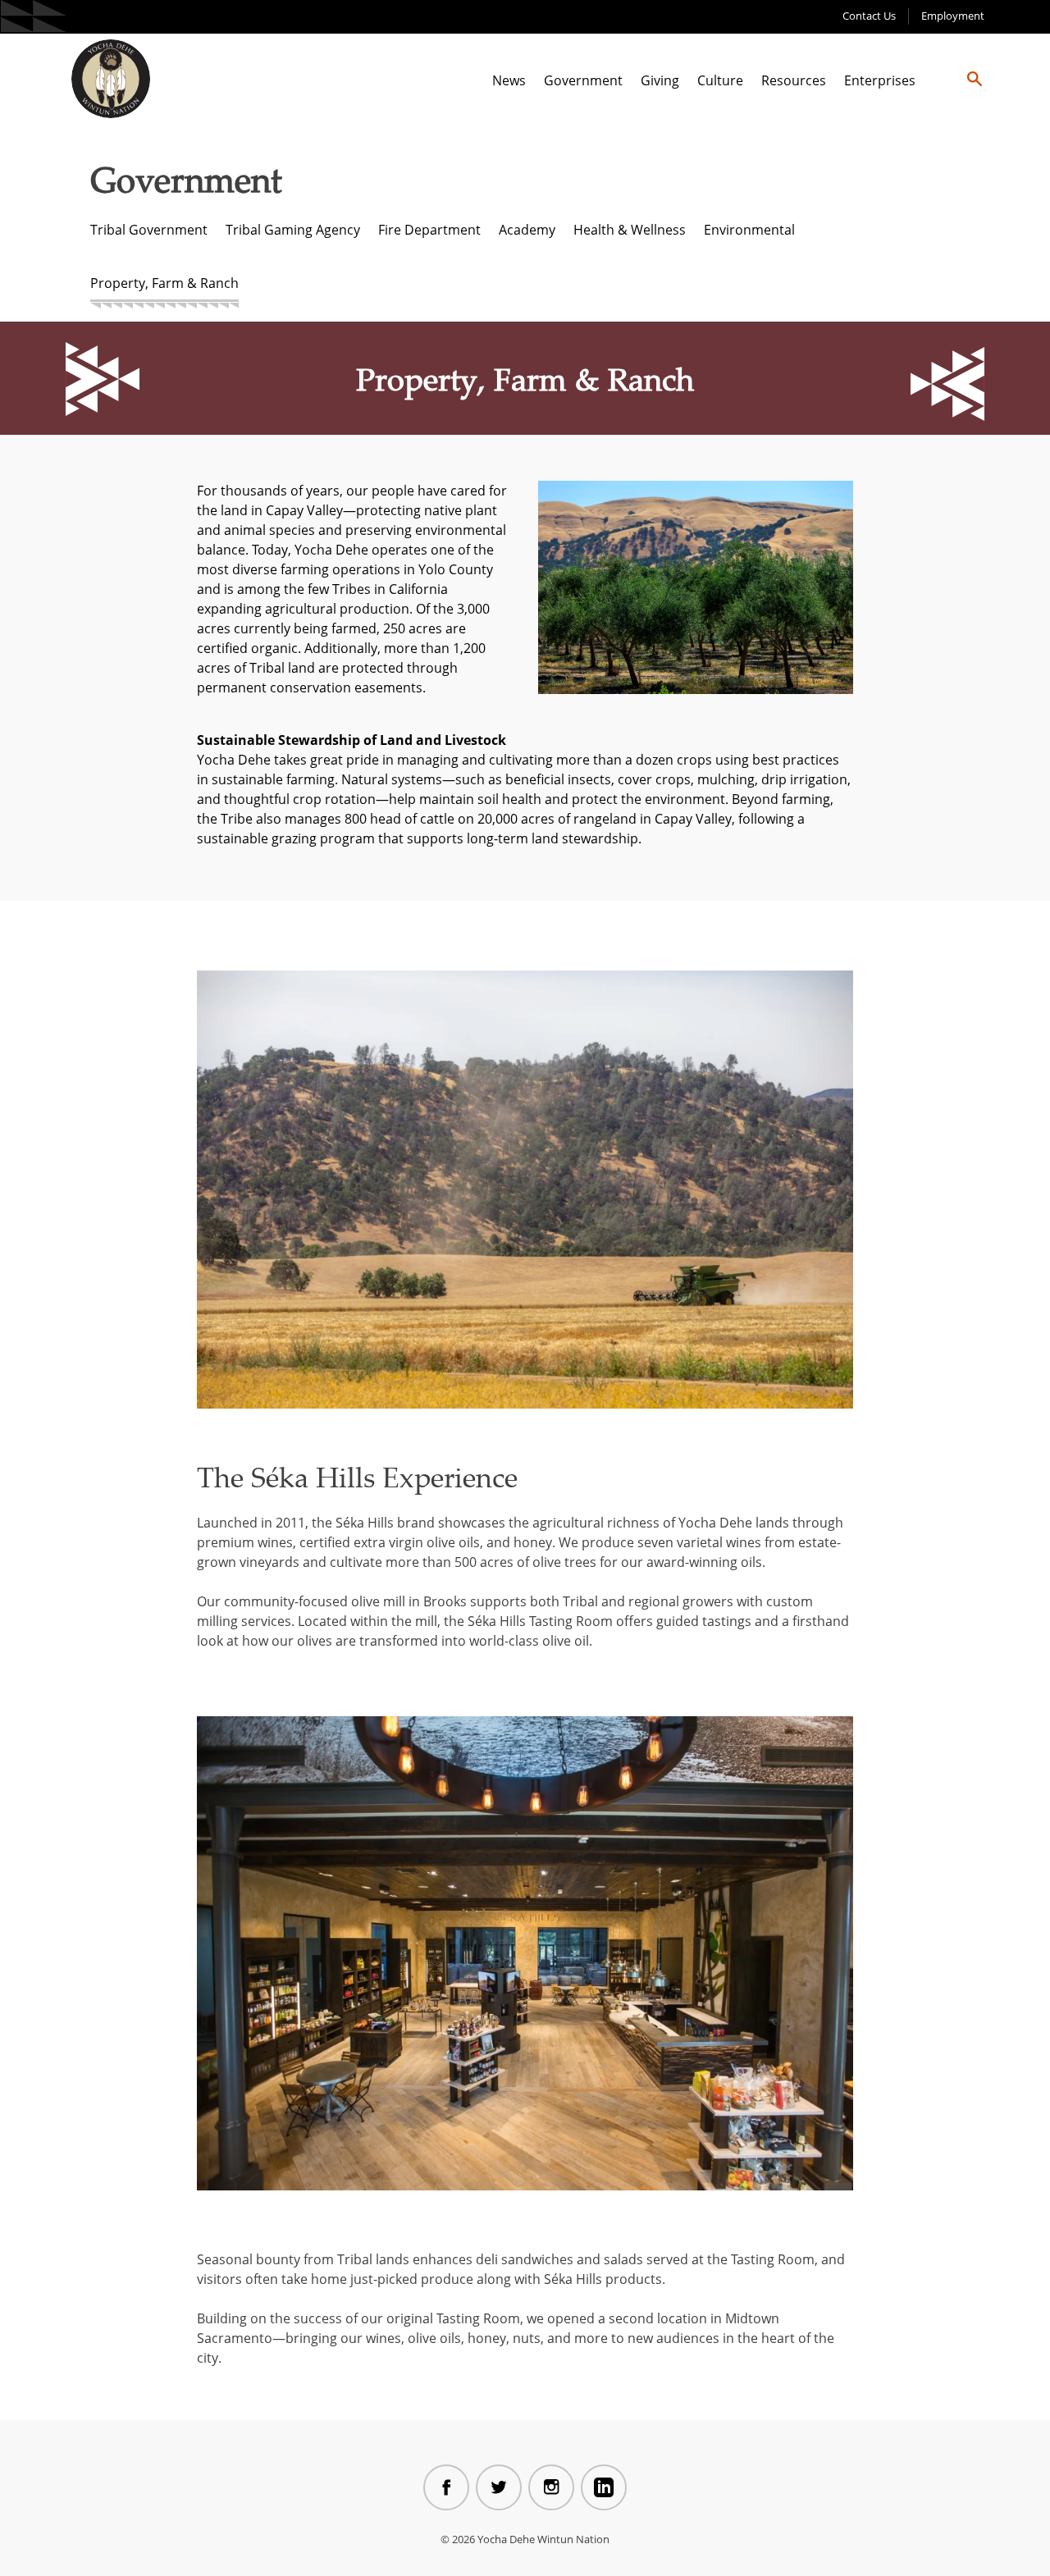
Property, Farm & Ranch (164, 283)
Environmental (749, 230)
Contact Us (869, 16)
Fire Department (429, 230)
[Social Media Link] (446, 2487)
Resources (794, 80)
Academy (527, 230)
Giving (660, 80)
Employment (953, 16)
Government (583, 80)
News (509, 80)
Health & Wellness (630, 230)
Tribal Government (149, 230)
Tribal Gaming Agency (293, 230)
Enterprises (880, 80)
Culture (720, 80)
